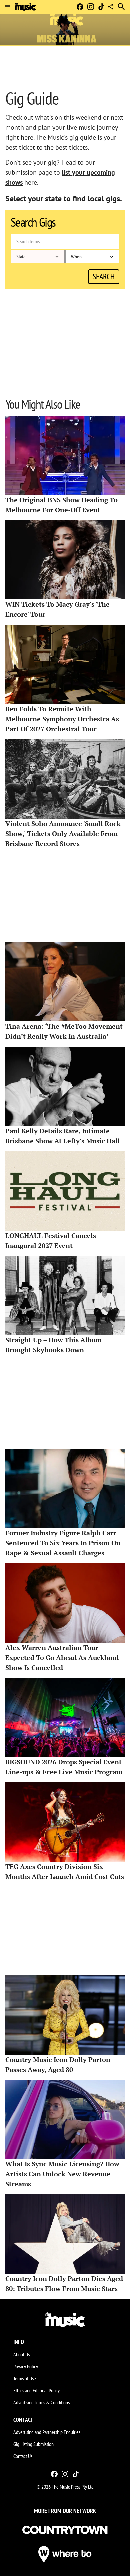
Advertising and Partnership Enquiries (47, 2432)
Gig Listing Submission (33, 2444)
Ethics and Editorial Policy (36, 2390)
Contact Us (23, 2456)
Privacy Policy (26, 2366)
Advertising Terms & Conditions (41, 2402)
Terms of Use (25, 2378)
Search (104, 277)
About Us (21, 2354)
